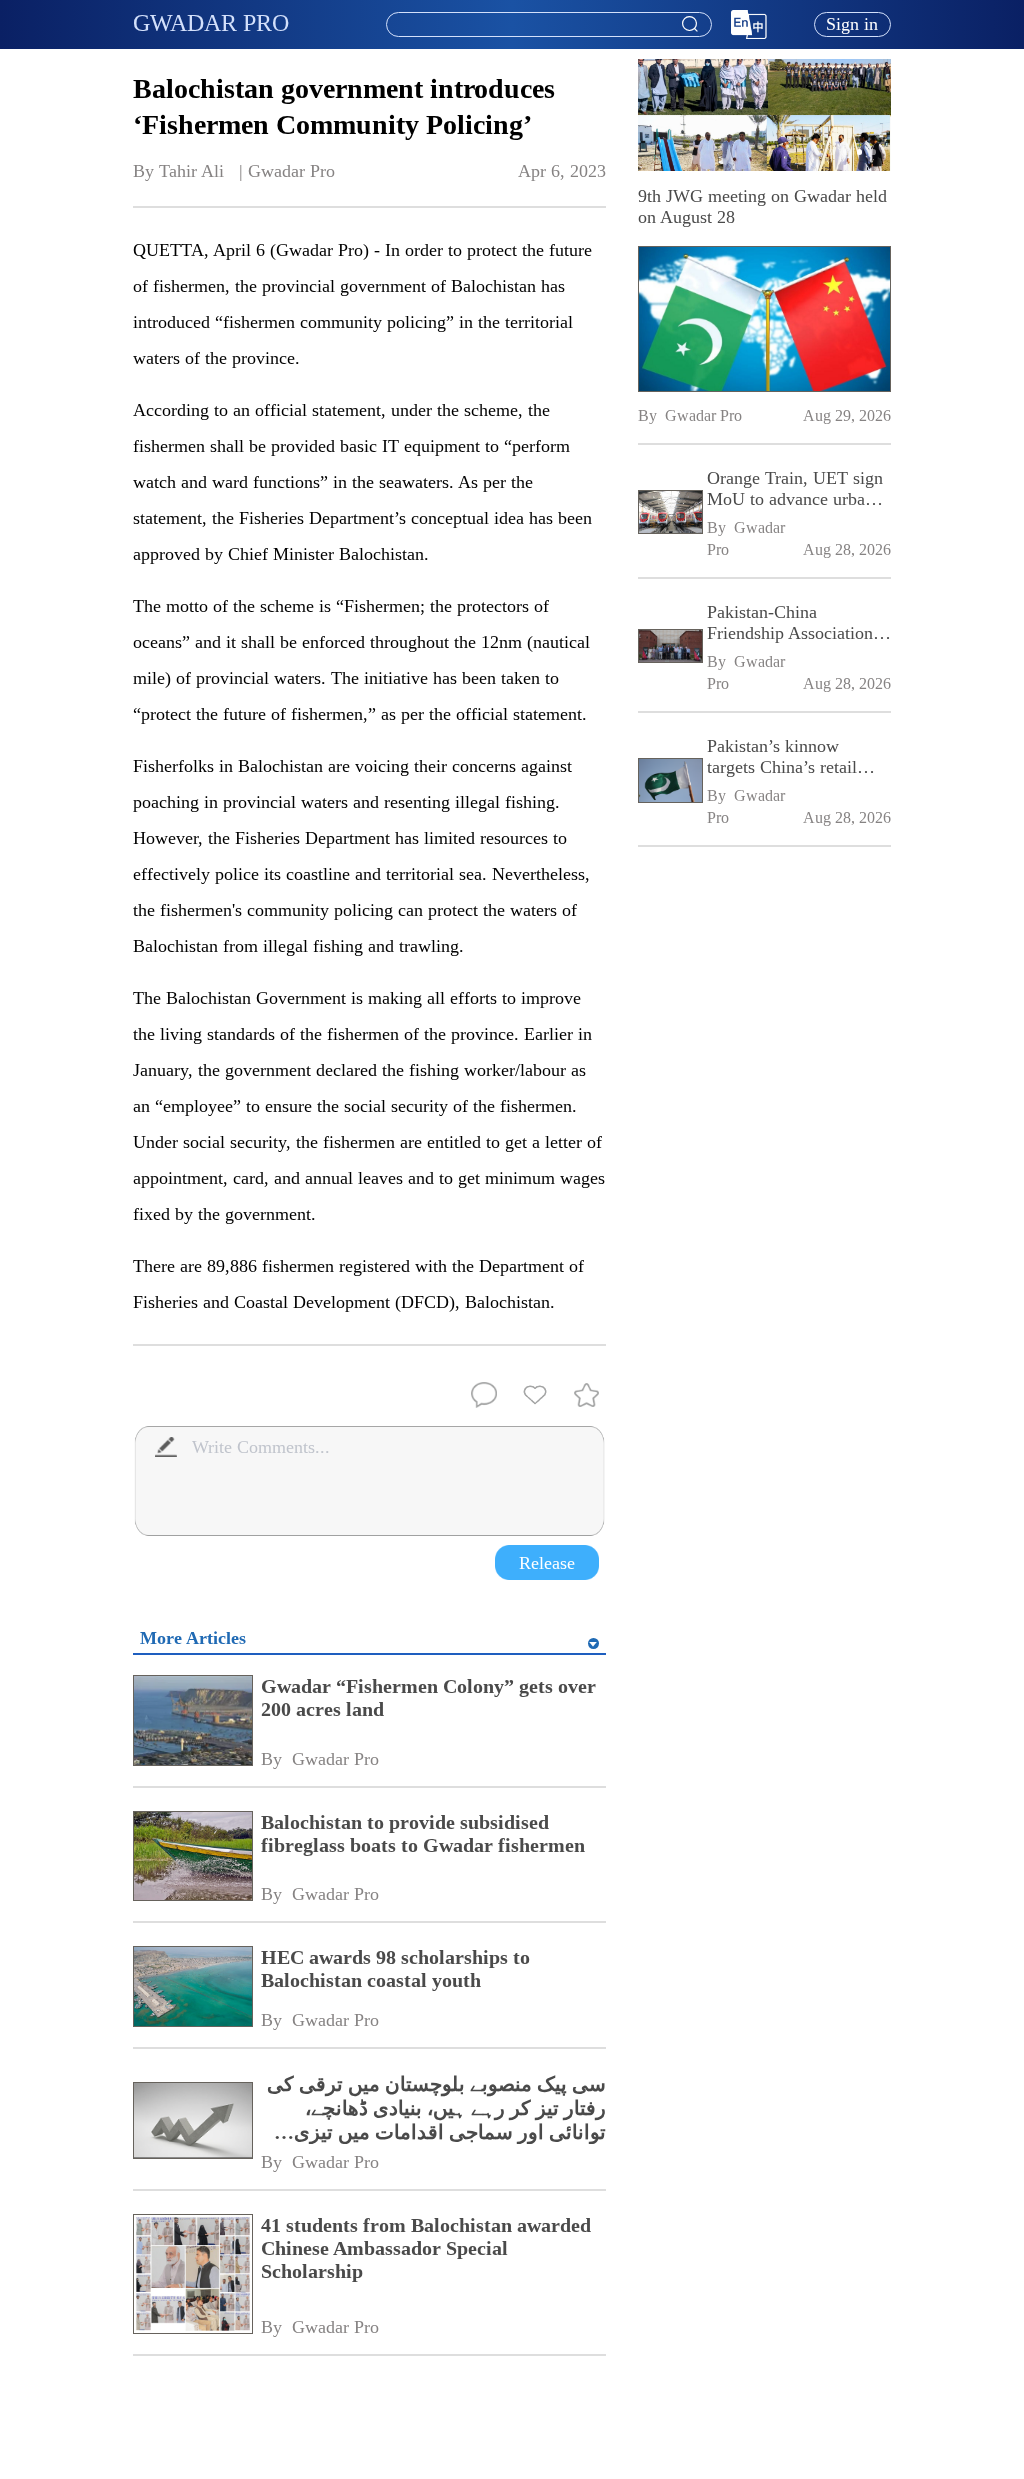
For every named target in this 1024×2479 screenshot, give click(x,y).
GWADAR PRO (211, 23)
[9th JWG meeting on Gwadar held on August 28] (764, 319)
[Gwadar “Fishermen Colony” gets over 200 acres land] (192, 1722)
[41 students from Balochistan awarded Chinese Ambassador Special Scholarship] (192, 2276)
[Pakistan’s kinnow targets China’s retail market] (669, 782)
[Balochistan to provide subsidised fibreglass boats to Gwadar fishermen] (192, 1858)
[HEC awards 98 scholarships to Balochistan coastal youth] (192, 1988)
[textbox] (549, 25)
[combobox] (548, 25)
